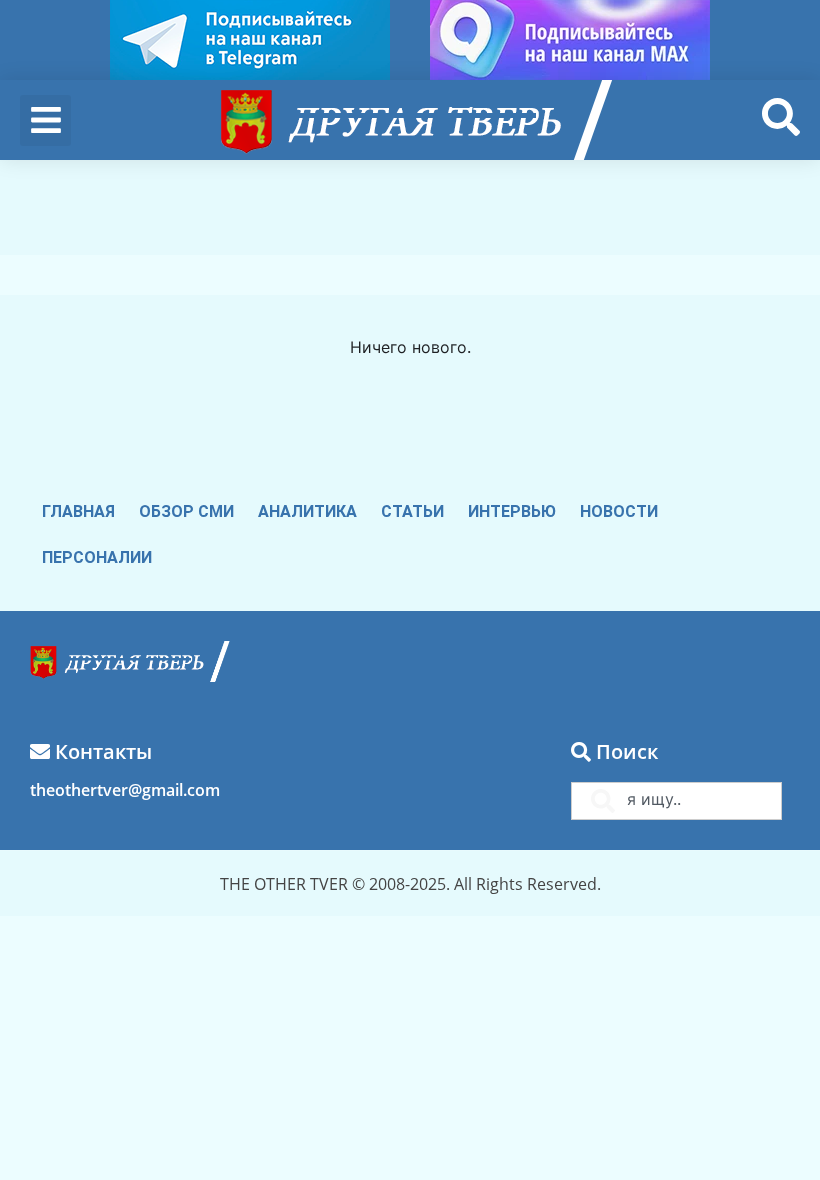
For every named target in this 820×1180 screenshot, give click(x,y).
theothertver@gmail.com (125, 790)
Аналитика (307, 511)
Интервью (512, 511)
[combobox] (676, 801)
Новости (619, 511)
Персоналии (97, 557)
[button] (45, 120)
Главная (78, 511)
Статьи (412, 511)
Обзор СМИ (186, 511)
